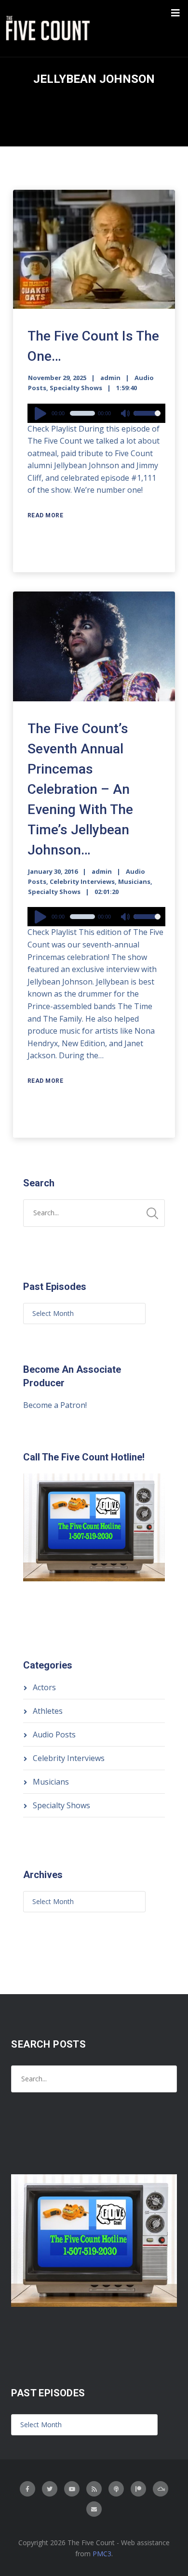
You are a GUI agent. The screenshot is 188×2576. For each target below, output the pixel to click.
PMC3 (102, 2554)
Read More (46, 515)
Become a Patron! (55, 1405)
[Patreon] (138, 2489)
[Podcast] (116, 2489)
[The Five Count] (49, 28)
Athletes (48, 1711)
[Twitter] (50, 2489)
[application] (97, 413)
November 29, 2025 (57, 378)
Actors (44, 1687)
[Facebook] (27, 2489)
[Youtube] (72, 2489)
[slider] (147, 420)
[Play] (42, 413)
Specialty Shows (76, 388)
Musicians (134, 881)
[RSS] (94, 2489)
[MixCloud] (161, 2489)
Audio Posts (54, 1735)
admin (110, 378)
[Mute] (126, 414)
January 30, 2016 (53, 871)
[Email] (94, 2509)
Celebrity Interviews (82, 881)
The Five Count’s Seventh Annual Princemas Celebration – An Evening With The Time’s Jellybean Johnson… (80, 789)
